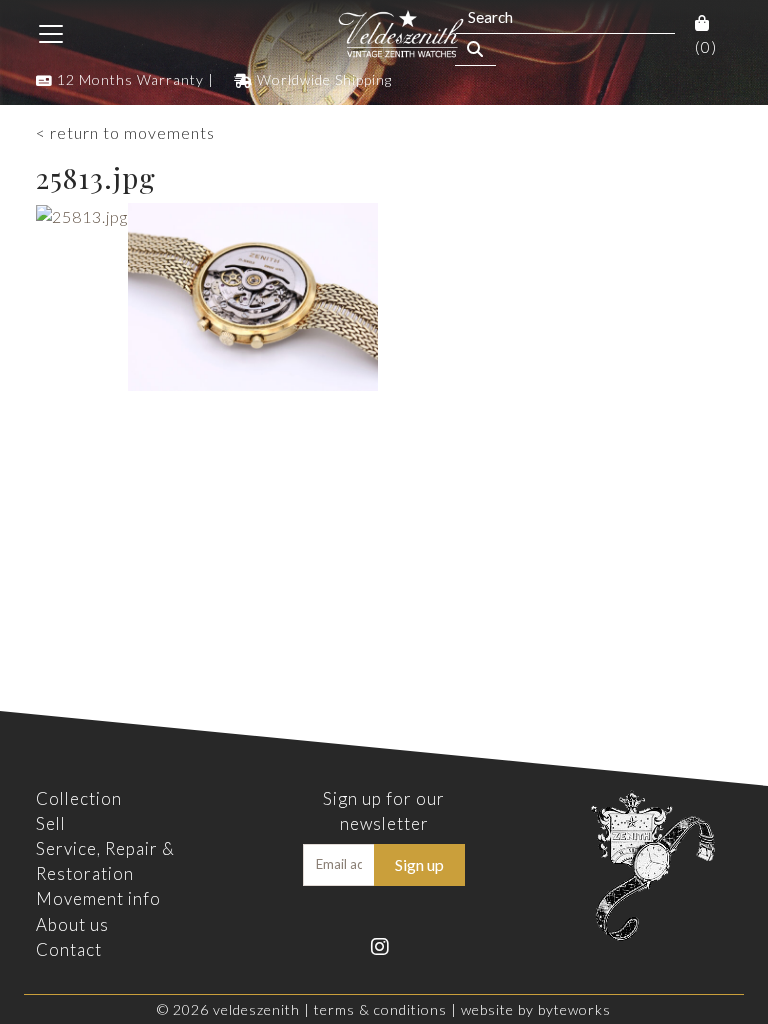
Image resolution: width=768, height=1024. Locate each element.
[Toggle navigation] (51, 34)
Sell (51, 823)
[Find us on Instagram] (384, 944)
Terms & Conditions (380, 1009)
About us (72, 924)
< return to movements (125, 132)
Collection (79, 798)
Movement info (98, 898)
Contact (69, 949)
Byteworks (574, 1009)
